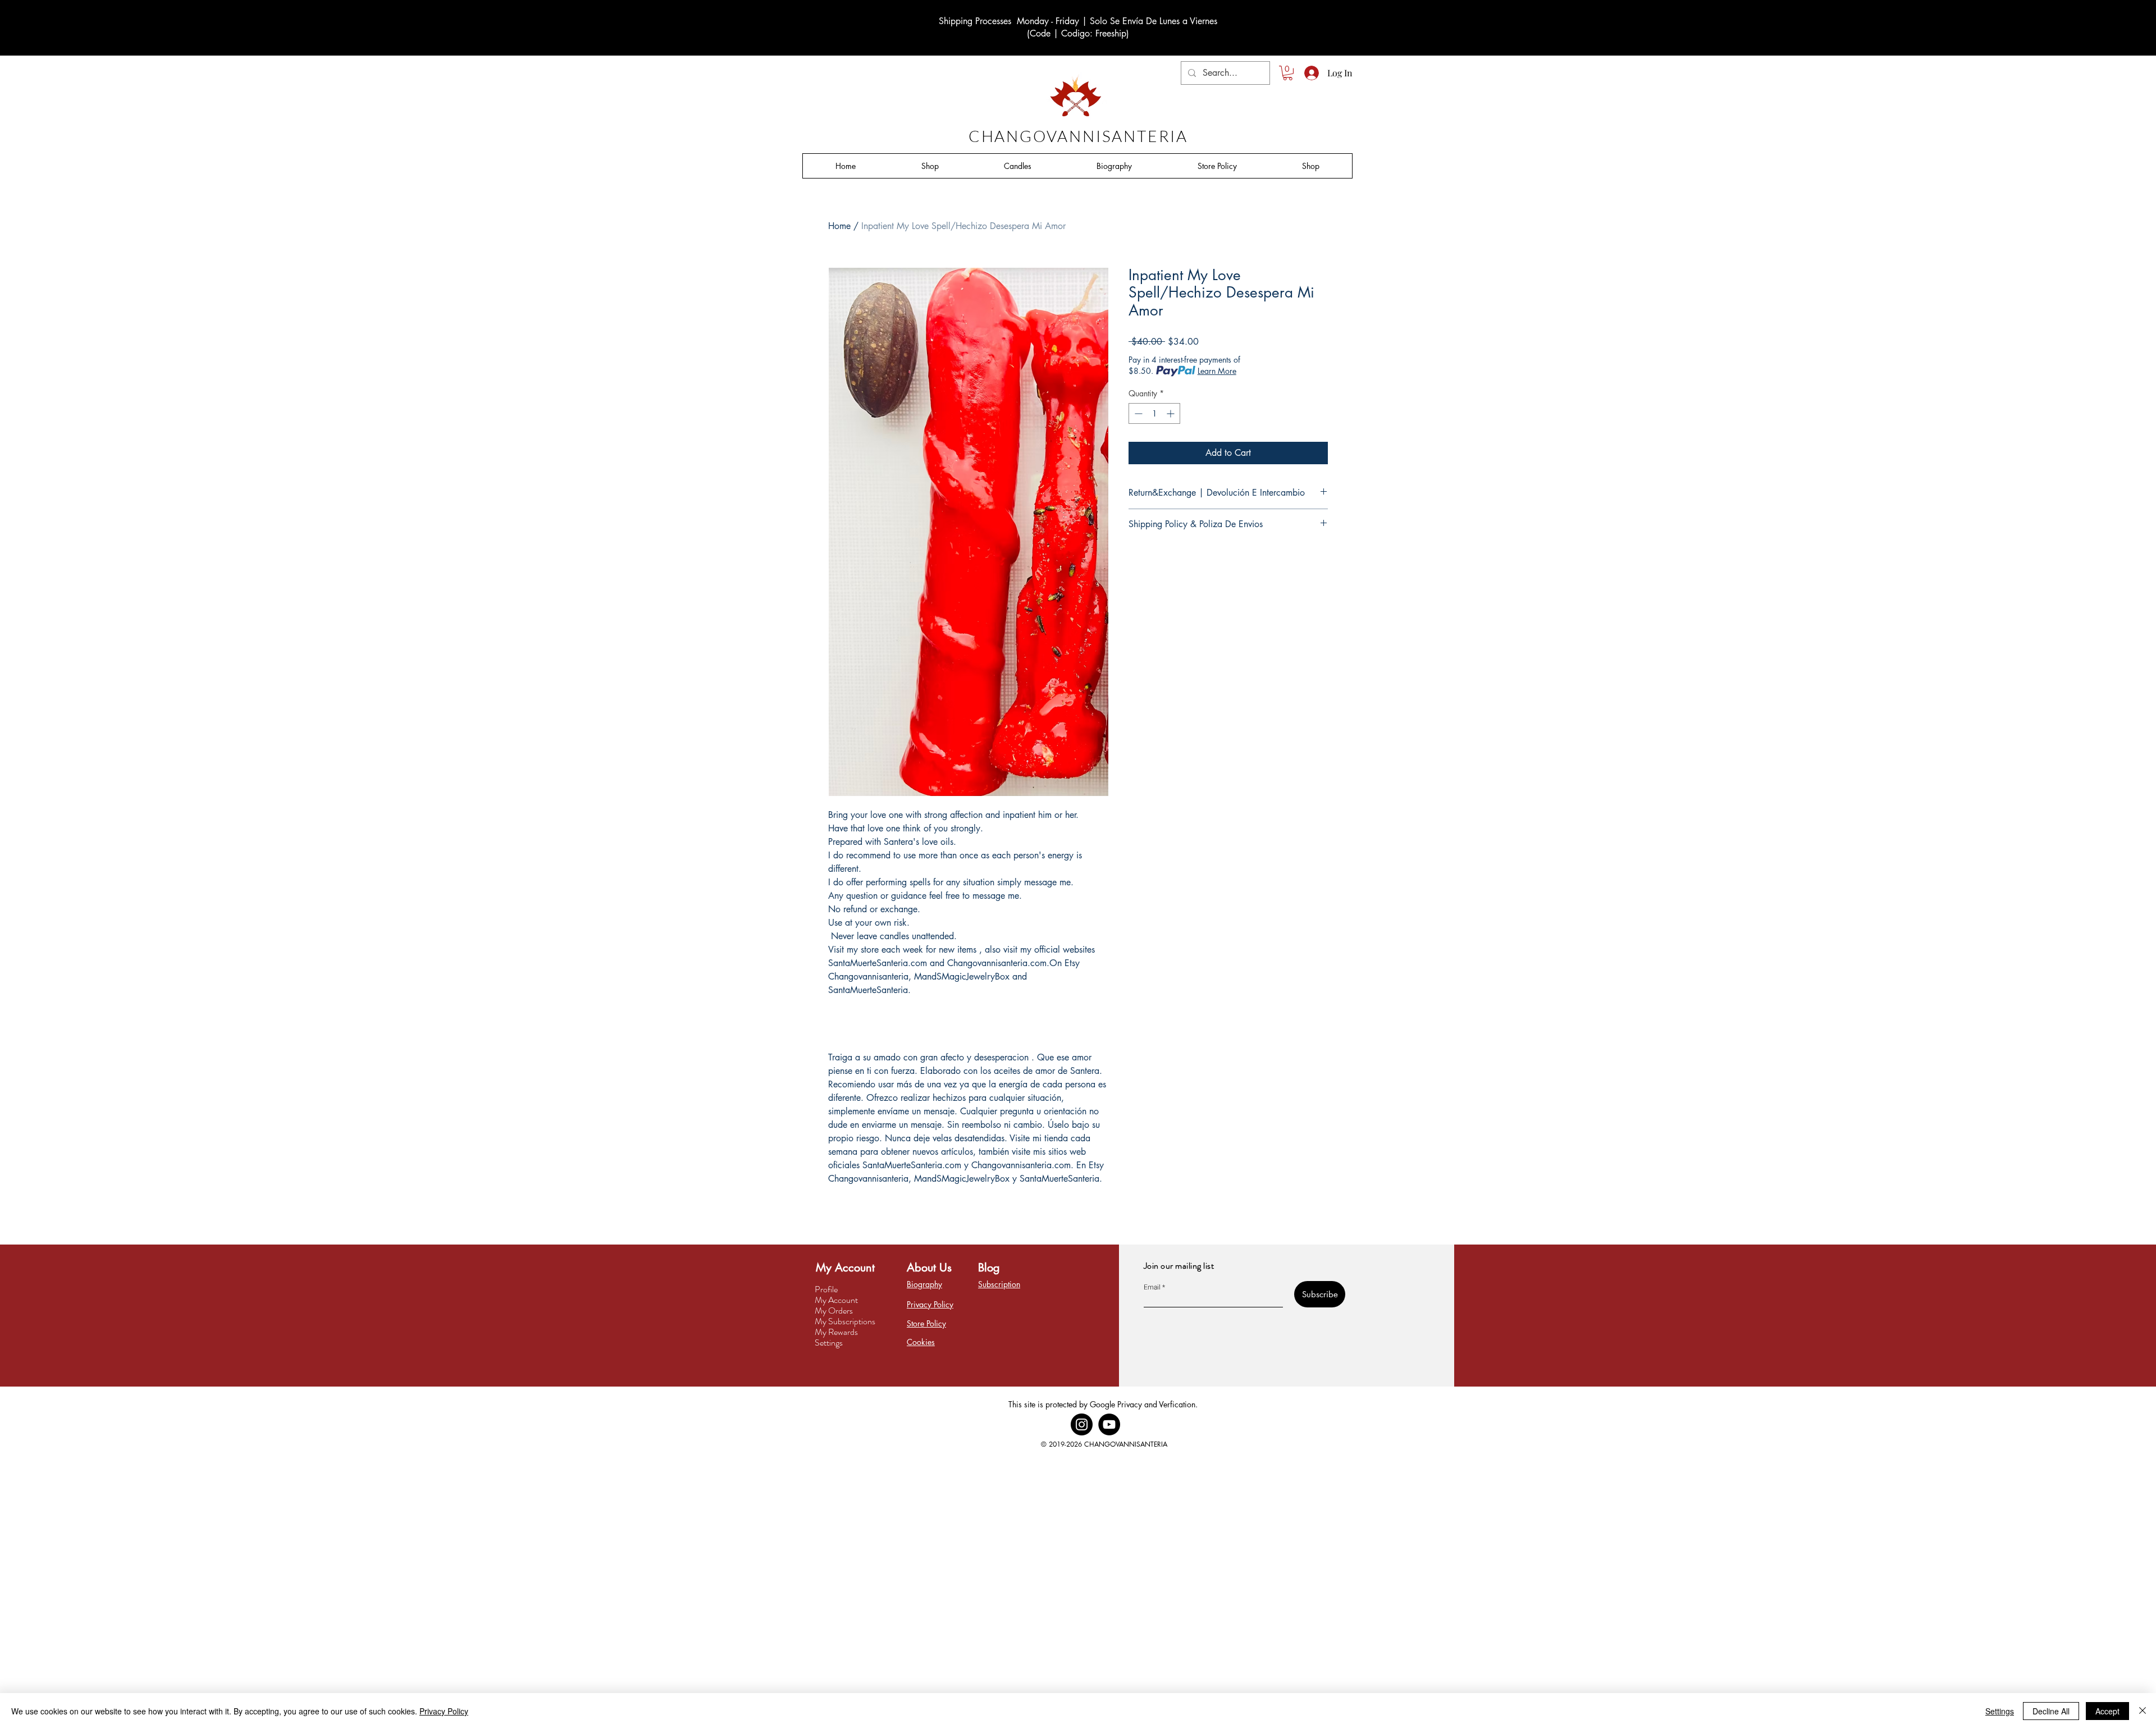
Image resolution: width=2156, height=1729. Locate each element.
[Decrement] (1137, 413)
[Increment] (1171, 413)
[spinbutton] (1154, 413)
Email (1152, 1287)
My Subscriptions (845, 1321)
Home (839, 226)
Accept (2107, 1711)
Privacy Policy (444, 1711)
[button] (1288, 73)
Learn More (1217, 371)
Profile (826, 1289)
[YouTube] (1109, 1424)
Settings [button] (2000, 1711)
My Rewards (836, 1332)
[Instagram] (1082, 1424)
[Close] (2143, 1711)
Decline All (2051, 1711)
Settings (829, 1343)
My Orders (834, 1311)
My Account (836, 1300)
